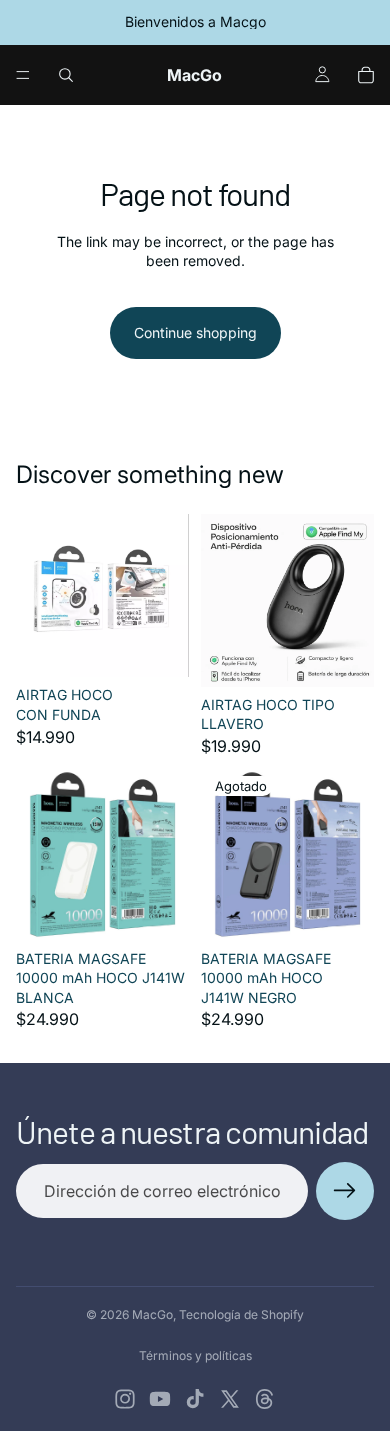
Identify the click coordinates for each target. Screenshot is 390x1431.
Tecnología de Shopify (241, 1314)
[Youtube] (160, 1399)
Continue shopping (195, 332)
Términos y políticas (195, 1355)
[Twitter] (230, 1399)
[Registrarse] (345, 1191)
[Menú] (23, 75)
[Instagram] (125, 1399)
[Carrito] (366, 75)
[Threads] (265, 1399)
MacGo (152, 1314)
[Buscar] (66, 75)
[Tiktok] (195, 1399)
